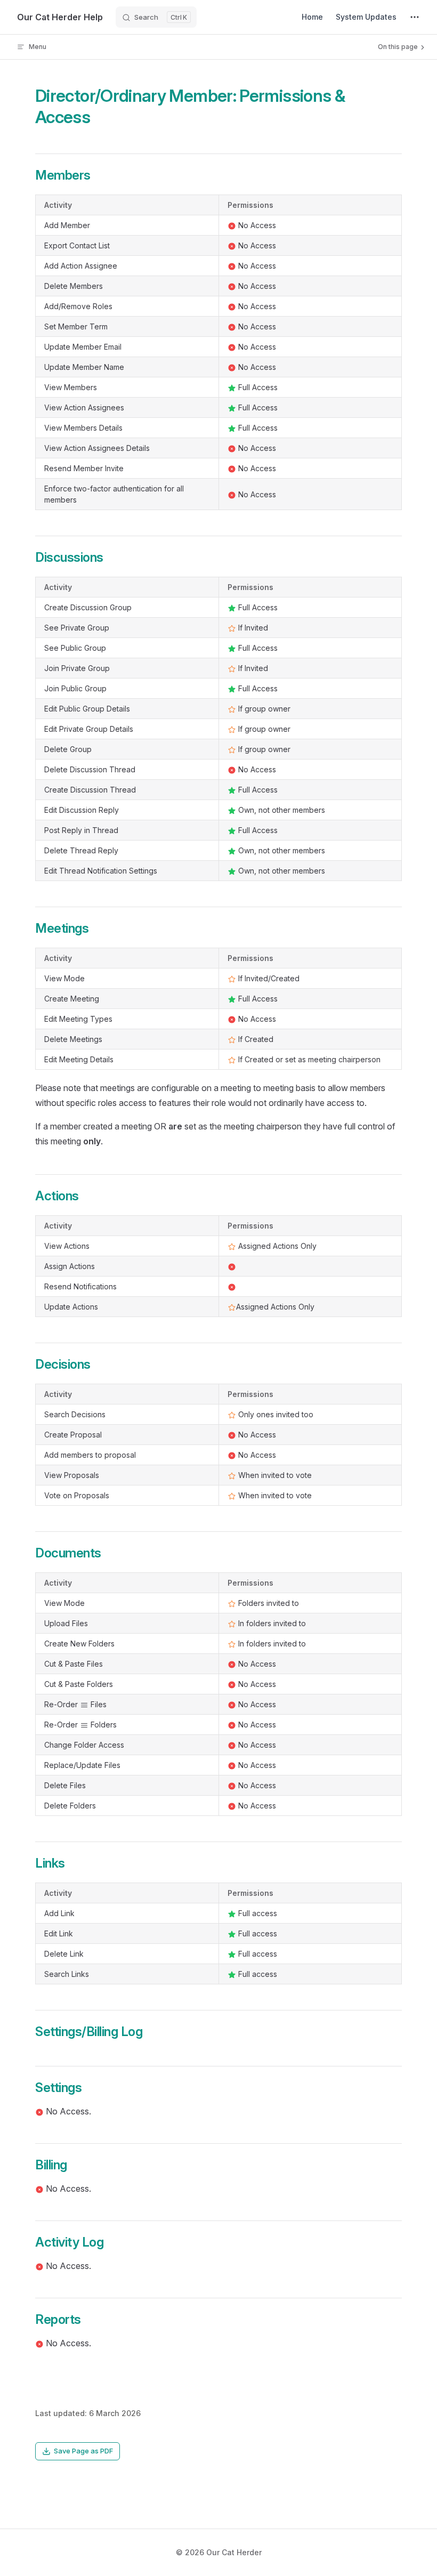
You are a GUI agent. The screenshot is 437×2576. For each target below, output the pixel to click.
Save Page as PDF (83, 2451)
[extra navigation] (415, 17)
